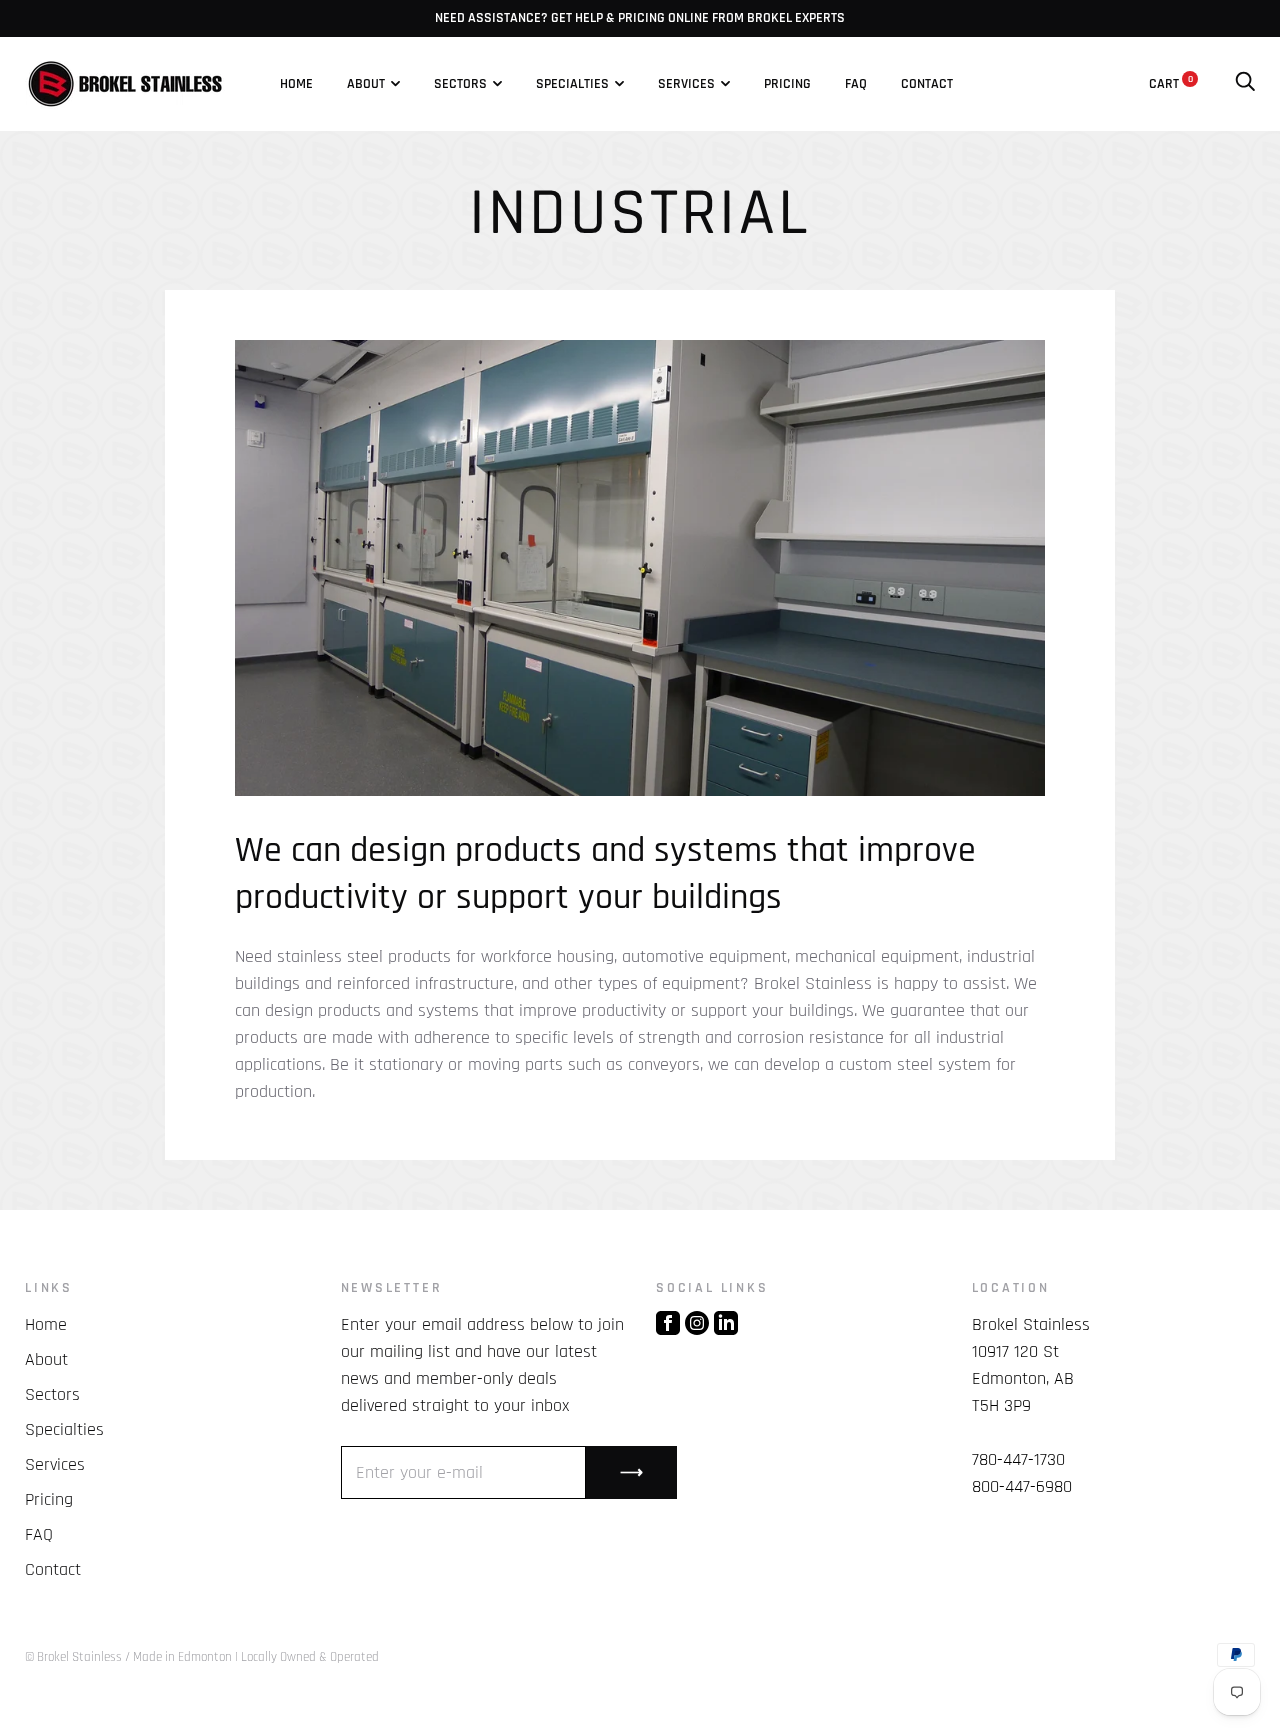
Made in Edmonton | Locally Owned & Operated (256, 1657)
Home (296, 84)
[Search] (1245, 84)
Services (686, 84)
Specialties (572, 84)
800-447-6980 (1022, 1486)
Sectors (460, 84)
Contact (927, 84)
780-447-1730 (1018, 1459)
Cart (1171, 84)
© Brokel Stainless (73, 1657)
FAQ (856, 84)
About (366, 84)
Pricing (787, 84)
